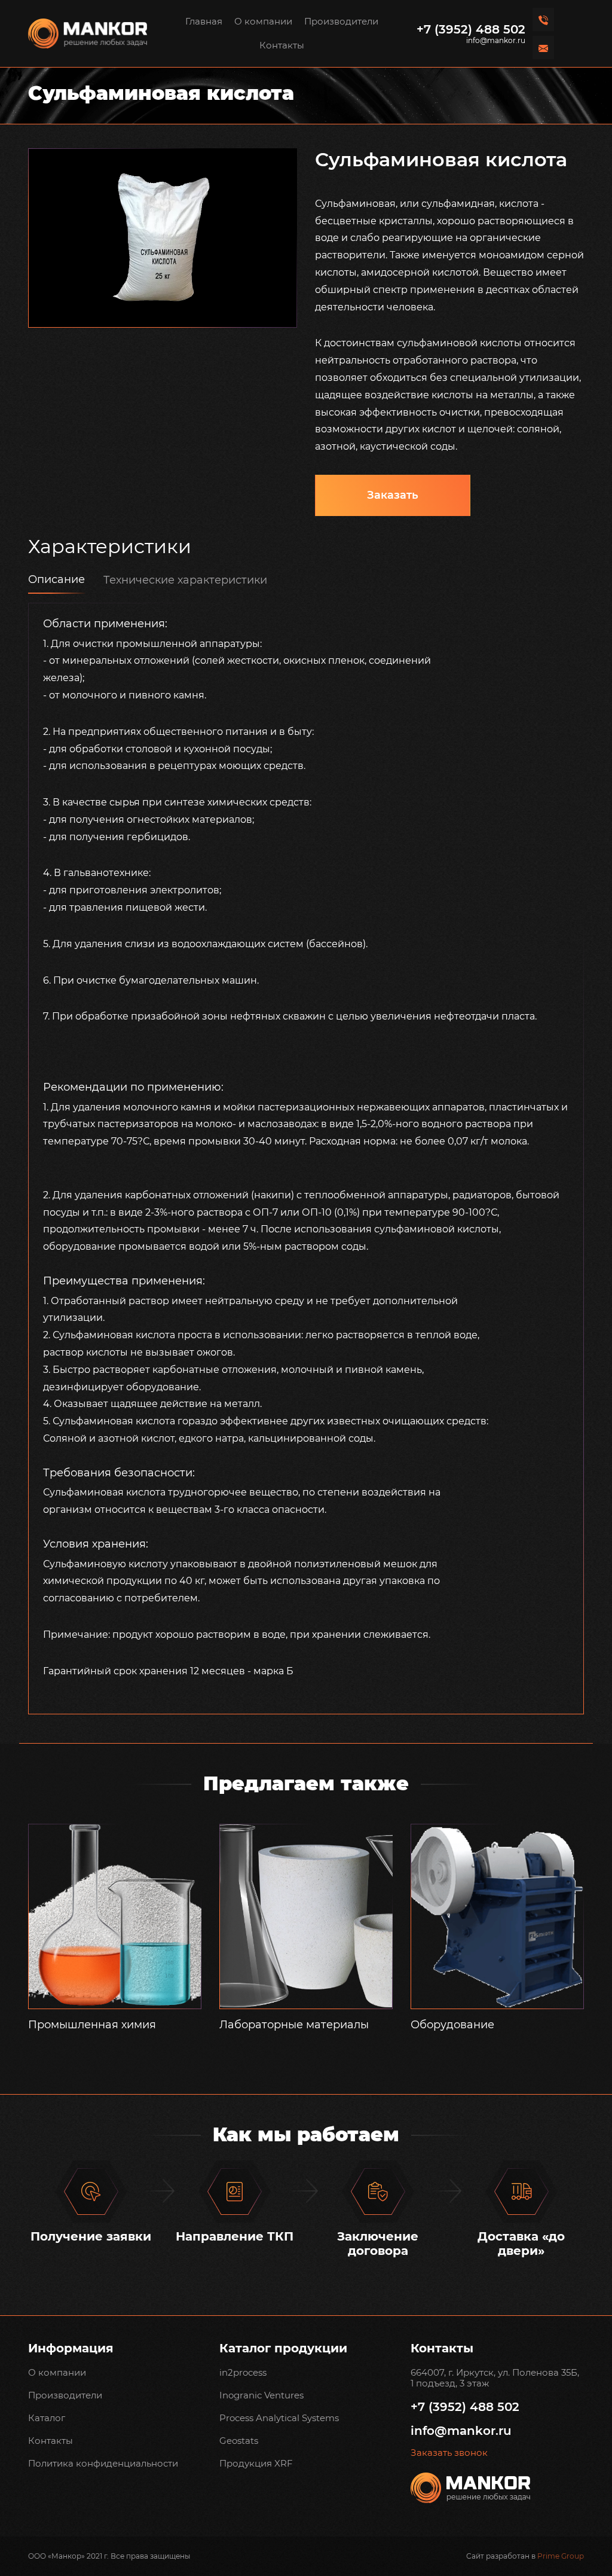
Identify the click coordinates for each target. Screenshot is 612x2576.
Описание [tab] (56, 579)
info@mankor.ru (496, 41)
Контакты (282, 45)
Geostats (239, 2441)
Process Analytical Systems (279, 2418)
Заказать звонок (449, 2453)
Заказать (393, 495)
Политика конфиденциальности (103, 2463)
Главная (204, 21)
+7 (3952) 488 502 (471, 29)
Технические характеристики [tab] (185, 580)
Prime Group (561, 2556)
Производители (341, 21)
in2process (243, 2372)
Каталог (47, 2418)
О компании (263, 21)
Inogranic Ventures (261, 2395)
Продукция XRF (256, 2463)
